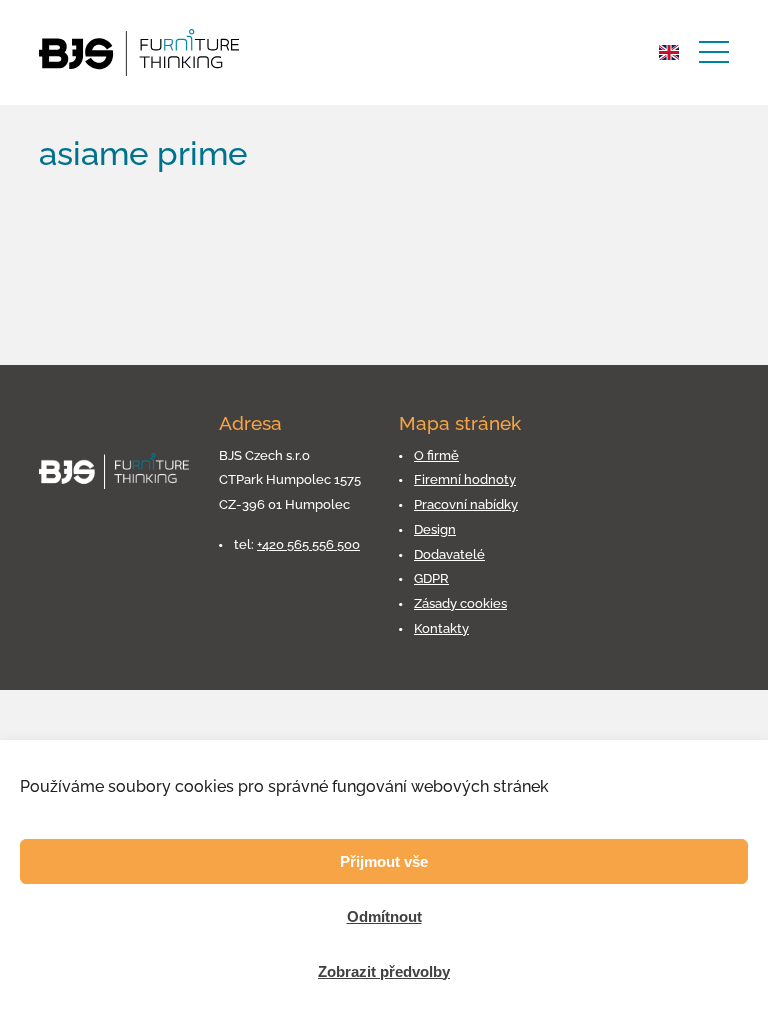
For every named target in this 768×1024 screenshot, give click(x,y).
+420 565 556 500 (308, 544)
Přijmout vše (384, 861)
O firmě (436, 455)
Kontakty (441, 628)
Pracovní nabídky (466, 504)
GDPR (431, 578)
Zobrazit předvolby (384, 971)
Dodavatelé (449, 554)
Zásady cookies (460, 603)
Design (435, 529)
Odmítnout (384, 916)
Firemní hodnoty (465, 479)
